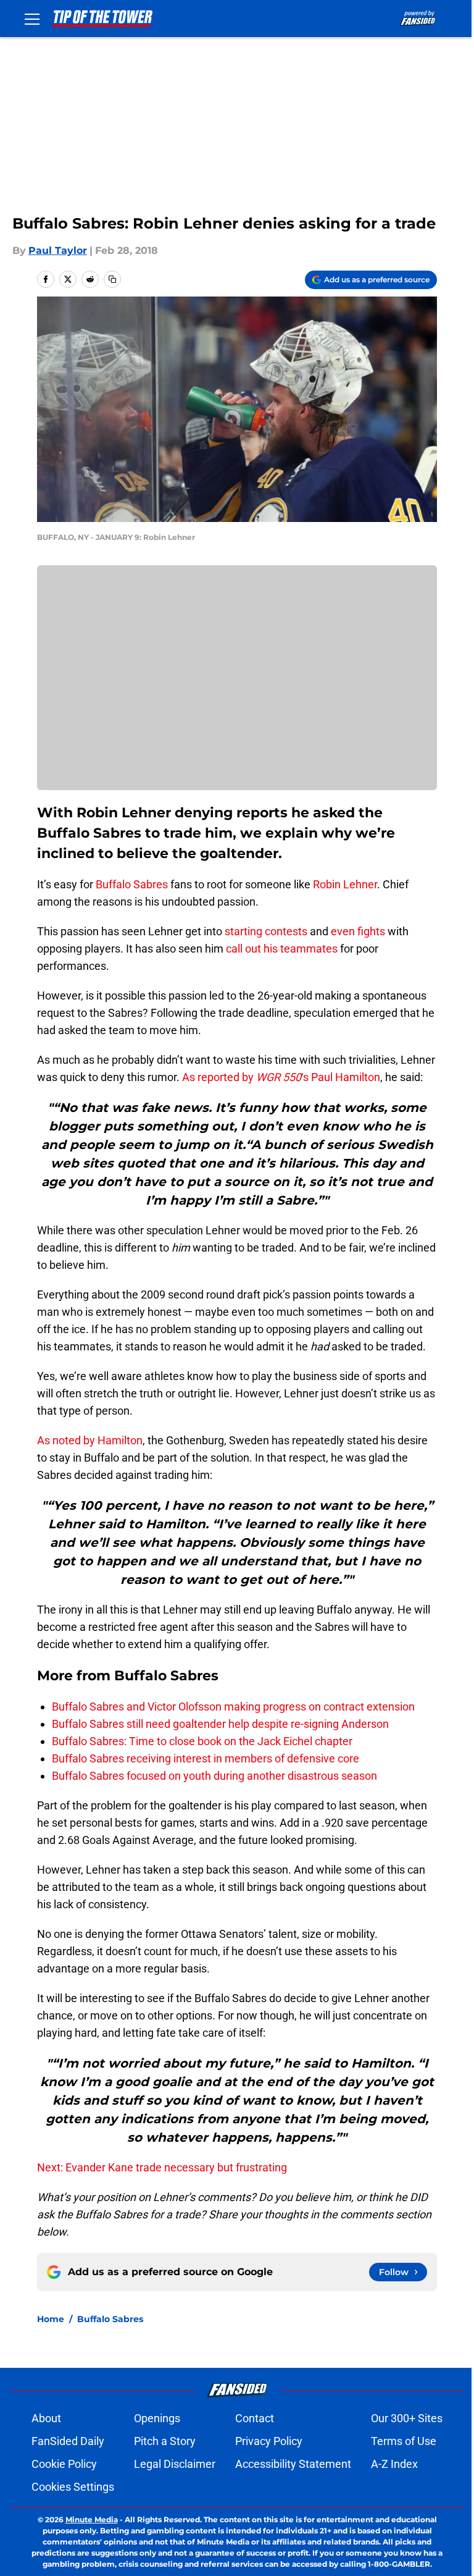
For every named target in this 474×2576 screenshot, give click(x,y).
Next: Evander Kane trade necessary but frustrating (162, 2167)
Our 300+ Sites (407, 2418)
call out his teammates (282, 949)
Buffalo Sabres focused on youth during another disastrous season (214, 1776)
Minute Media (92, 2519)
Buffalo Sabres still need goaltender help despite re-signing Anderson (220, 1724)
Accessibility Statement (293, 2464)
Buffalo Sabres (132, 884)
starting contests (266, 931)
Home (51, 2319)
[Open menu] (32, 19)
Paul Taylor (58, 250)
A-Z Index (394, 2464)
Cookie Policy (64, 2464)
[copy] (112, 279)
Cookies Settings (73, 2487)
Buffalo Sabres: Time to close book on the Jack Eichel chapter (202, 1741)
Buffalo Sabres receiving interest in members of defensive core (206, 1758)
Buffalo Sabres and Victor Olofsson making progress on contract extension (233, 1707)
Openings (157, 2418)
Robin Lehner (345, 884)
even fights (358, 931)
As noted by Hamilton (90, 1440)
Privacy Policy (269, 2441)
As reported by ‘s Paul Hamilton (281, 1077)
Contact (255, 2418)
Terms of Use (404, 2441)
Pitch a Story (165, 2441)
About (46, 2418)
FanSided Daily (68, 2441)
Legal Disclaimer (175, 2464)
